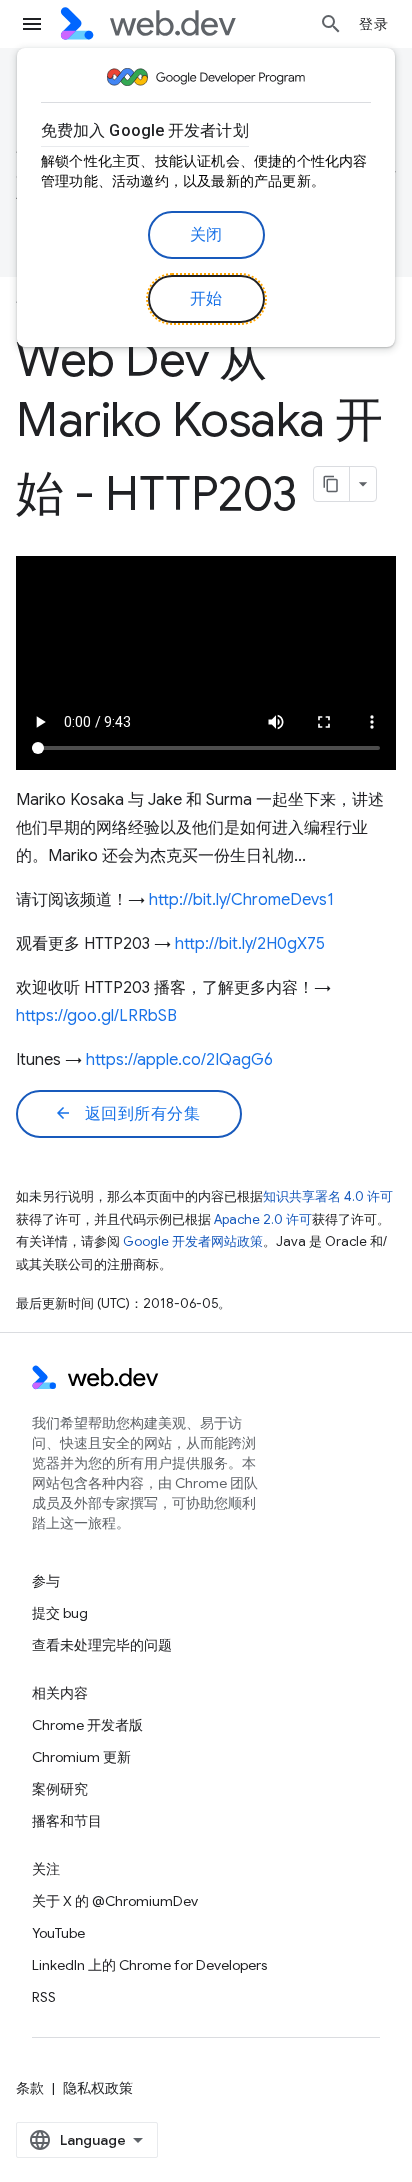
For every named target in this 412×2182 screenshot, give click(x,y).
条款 (30, 2088)
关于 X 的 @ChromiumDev (115, 1901)
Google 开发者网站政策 (193, 1241)
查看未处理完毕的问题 (102, 1645)
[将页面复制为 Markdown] (332, 484)
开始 (206, 299)
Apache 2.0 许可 (263, 1219)
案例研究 (60, 1789)
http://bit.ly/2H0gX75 (250, 944)
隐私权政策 (98, 2088)
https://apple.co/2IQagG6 (179, 1060)
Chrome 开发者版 (87, 1725)
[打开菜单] (32, 24)
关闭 (206, 235)
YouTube (58, 1933)
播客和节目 (67, 1821)
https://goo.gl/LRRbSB (96, 1016)
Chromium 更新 (81, 1757)
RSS (44, 1997)
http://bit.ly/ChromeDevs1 (241, 900)
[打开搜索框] (331, 24)
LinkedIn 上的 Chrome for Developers (149, 1965)
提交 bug (60, 1613)
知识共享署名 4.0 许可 (328, 1196)
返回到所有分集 (127, 1114)
